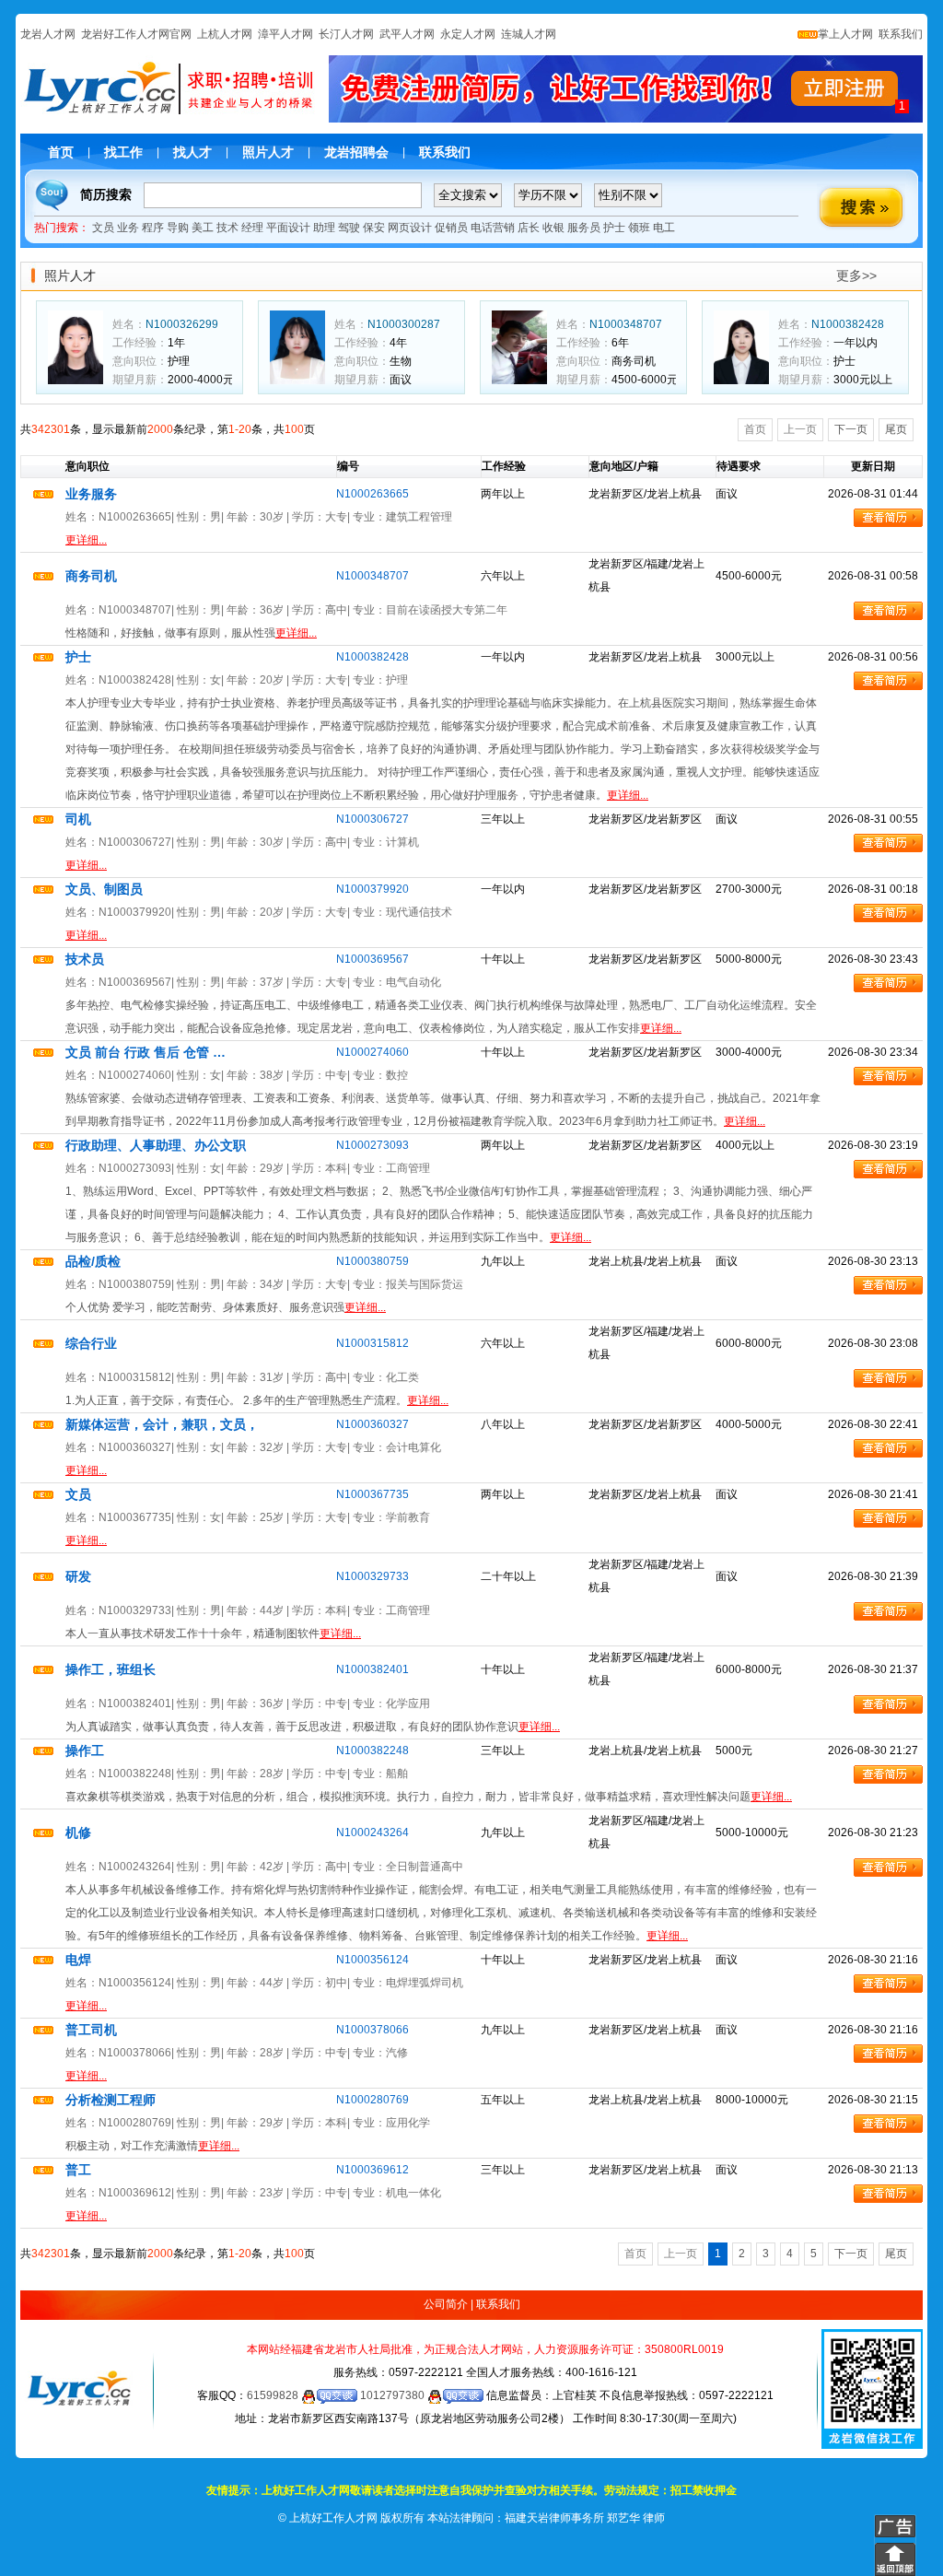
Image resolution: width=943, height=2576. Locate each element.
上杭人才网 (225, 34)
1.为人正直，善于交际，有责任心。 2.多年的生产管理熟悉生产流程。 (257, 1400)
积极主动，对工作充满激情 (152, 2146)
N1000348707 (626, 324)
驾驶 (349, 228)
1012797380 (394, 2395)
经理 (252, 228)
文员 (103, 228)
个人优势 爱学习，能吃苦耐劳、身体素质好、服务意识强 (226, 1307)
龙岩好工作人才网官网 (136, 34)
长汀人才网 (346, 34)
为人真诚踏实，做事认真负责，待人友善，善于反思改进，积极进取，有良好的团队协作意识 (313, 1727)
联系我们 (899, 34)
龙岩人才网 (48, 34)
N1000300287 (404, 324)
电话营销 (493, 228)
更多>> (856, 275)
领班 (639, 228)
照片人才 (268, 152)
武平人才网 (407, 34)
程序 (153, 228)
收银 (553, 228)
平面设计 (288, 228)
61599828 (274, 2395)
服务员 (584, 228)
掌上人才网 (845, 34)
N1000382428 (848, 324)
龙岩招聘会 (356, 152)
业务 (128, 228)
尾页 (896, 429)
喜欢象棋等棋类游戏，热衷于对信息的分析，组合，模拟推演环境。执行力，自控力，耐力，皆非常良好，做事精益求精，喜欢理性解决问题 (429, 1797)
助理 (324, 228)
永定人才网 (468, 34)
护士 (614, 228)
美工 (203, 228)
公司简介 (446, 2304)
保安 (374, 228)
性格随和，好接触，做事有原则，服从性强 (191, 633)
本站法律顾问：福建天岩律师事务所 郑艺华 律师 (546, 2518)
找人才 (192, 152)
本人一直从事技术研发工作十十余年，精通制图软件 (213, 1633)
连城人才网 (529, 34)
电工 (664, 228)
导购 (178, 228)
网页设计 (410, 228)
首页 (61, 152)
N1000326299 (182, 324)
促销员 (451, 228)
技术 (227, 228)
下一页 (851, 429)
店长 (529, 228)
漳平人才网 (285, 34)
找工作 (123, 152)
